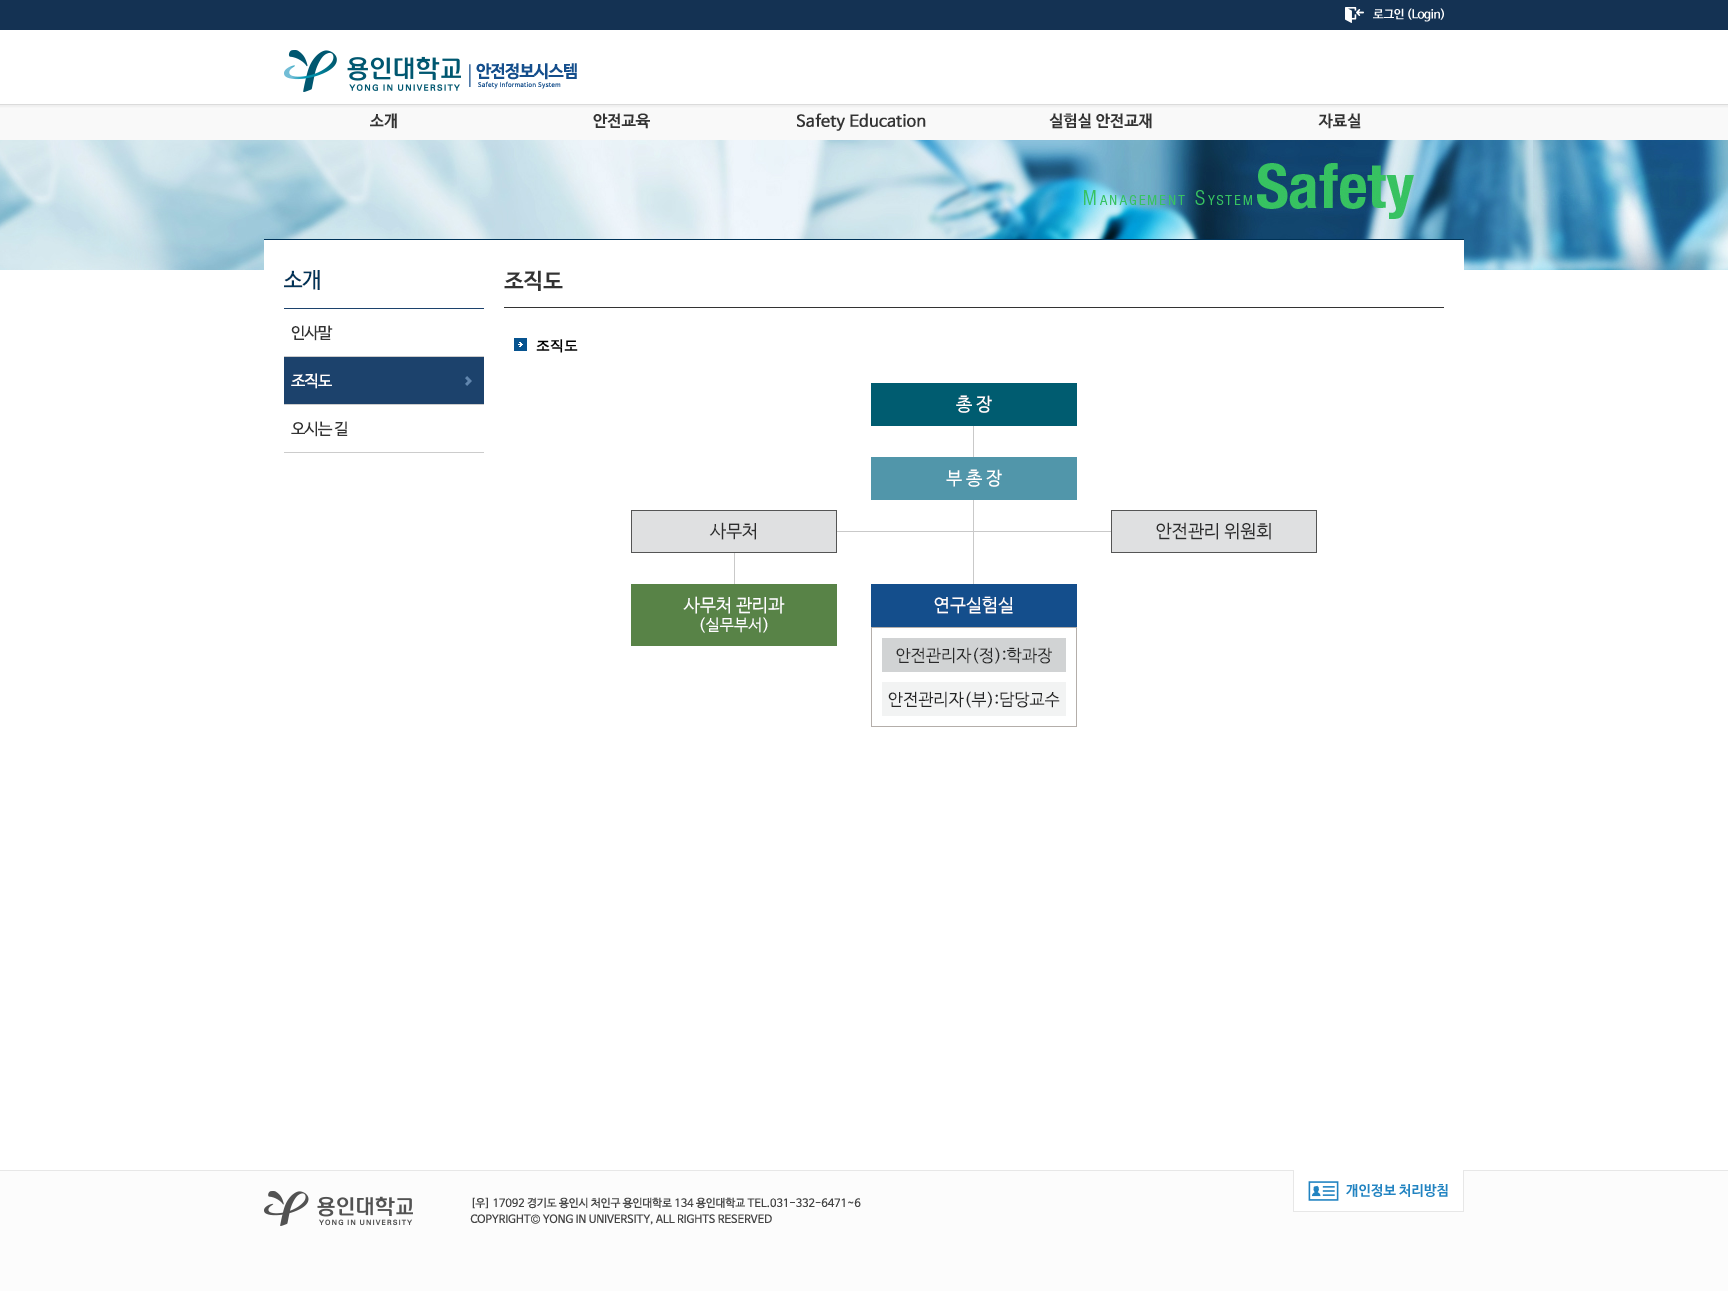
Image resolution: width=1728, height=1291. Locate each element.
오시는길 (384, 428)
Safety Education (861, 121)
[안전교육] (622, 121)
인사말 (384, 332)
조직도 (384, 380)
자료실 (1339, 121)
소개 (383, 121)
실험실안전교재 (1100, 121)
